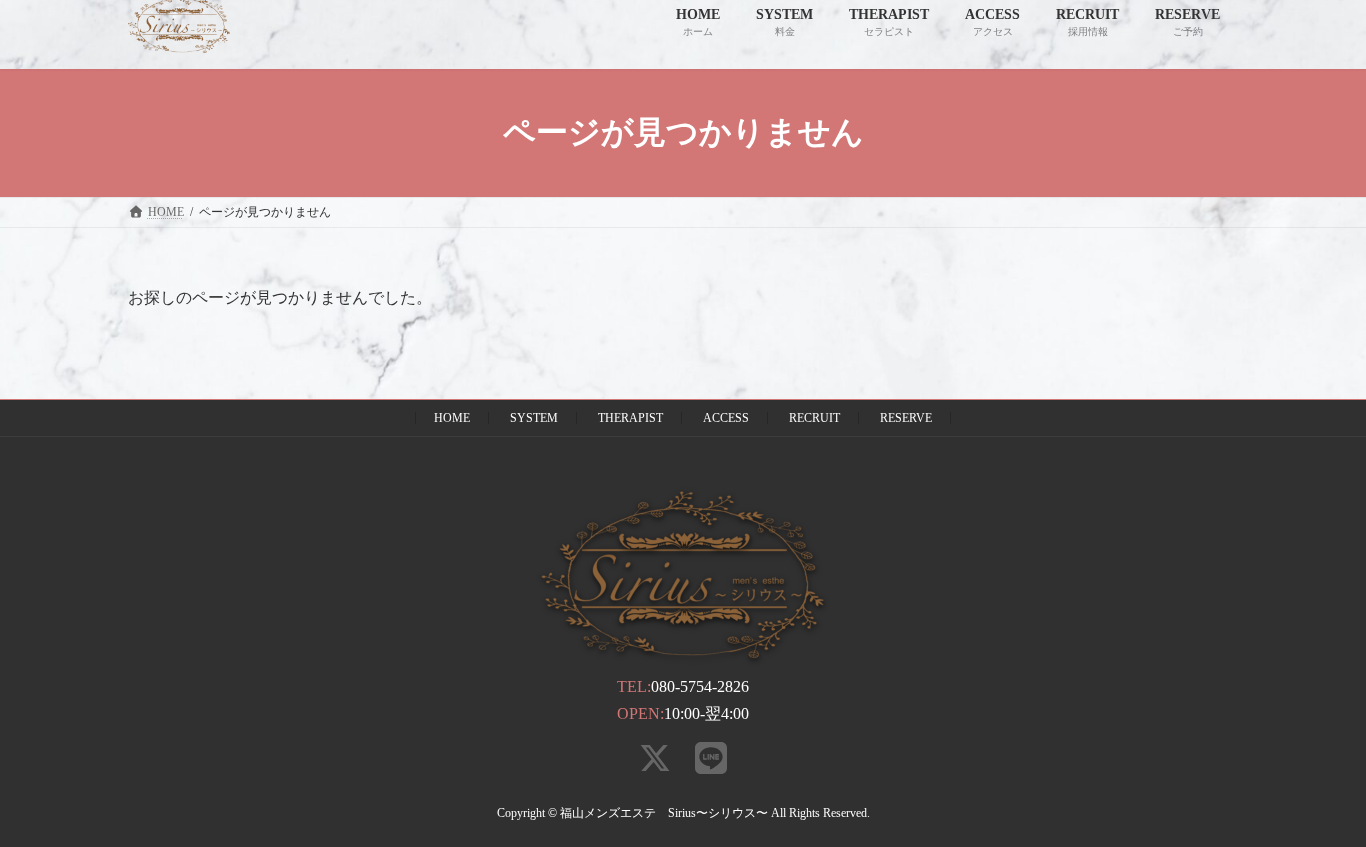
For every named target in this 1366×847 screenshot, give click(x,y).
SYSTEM (534, 418)
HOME (452, 418)
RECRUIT (814, 418)
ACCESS (726, 418)
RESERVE (906, 418)
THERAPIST (630, 418)
